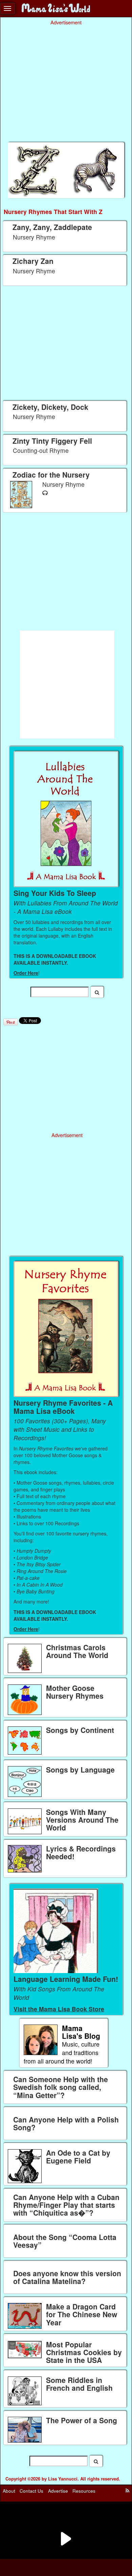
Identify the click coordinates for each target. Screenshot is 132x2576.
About (9, 2491)
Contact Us (31, 2491)
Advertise (58, 2491)
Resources (84, 2491)
